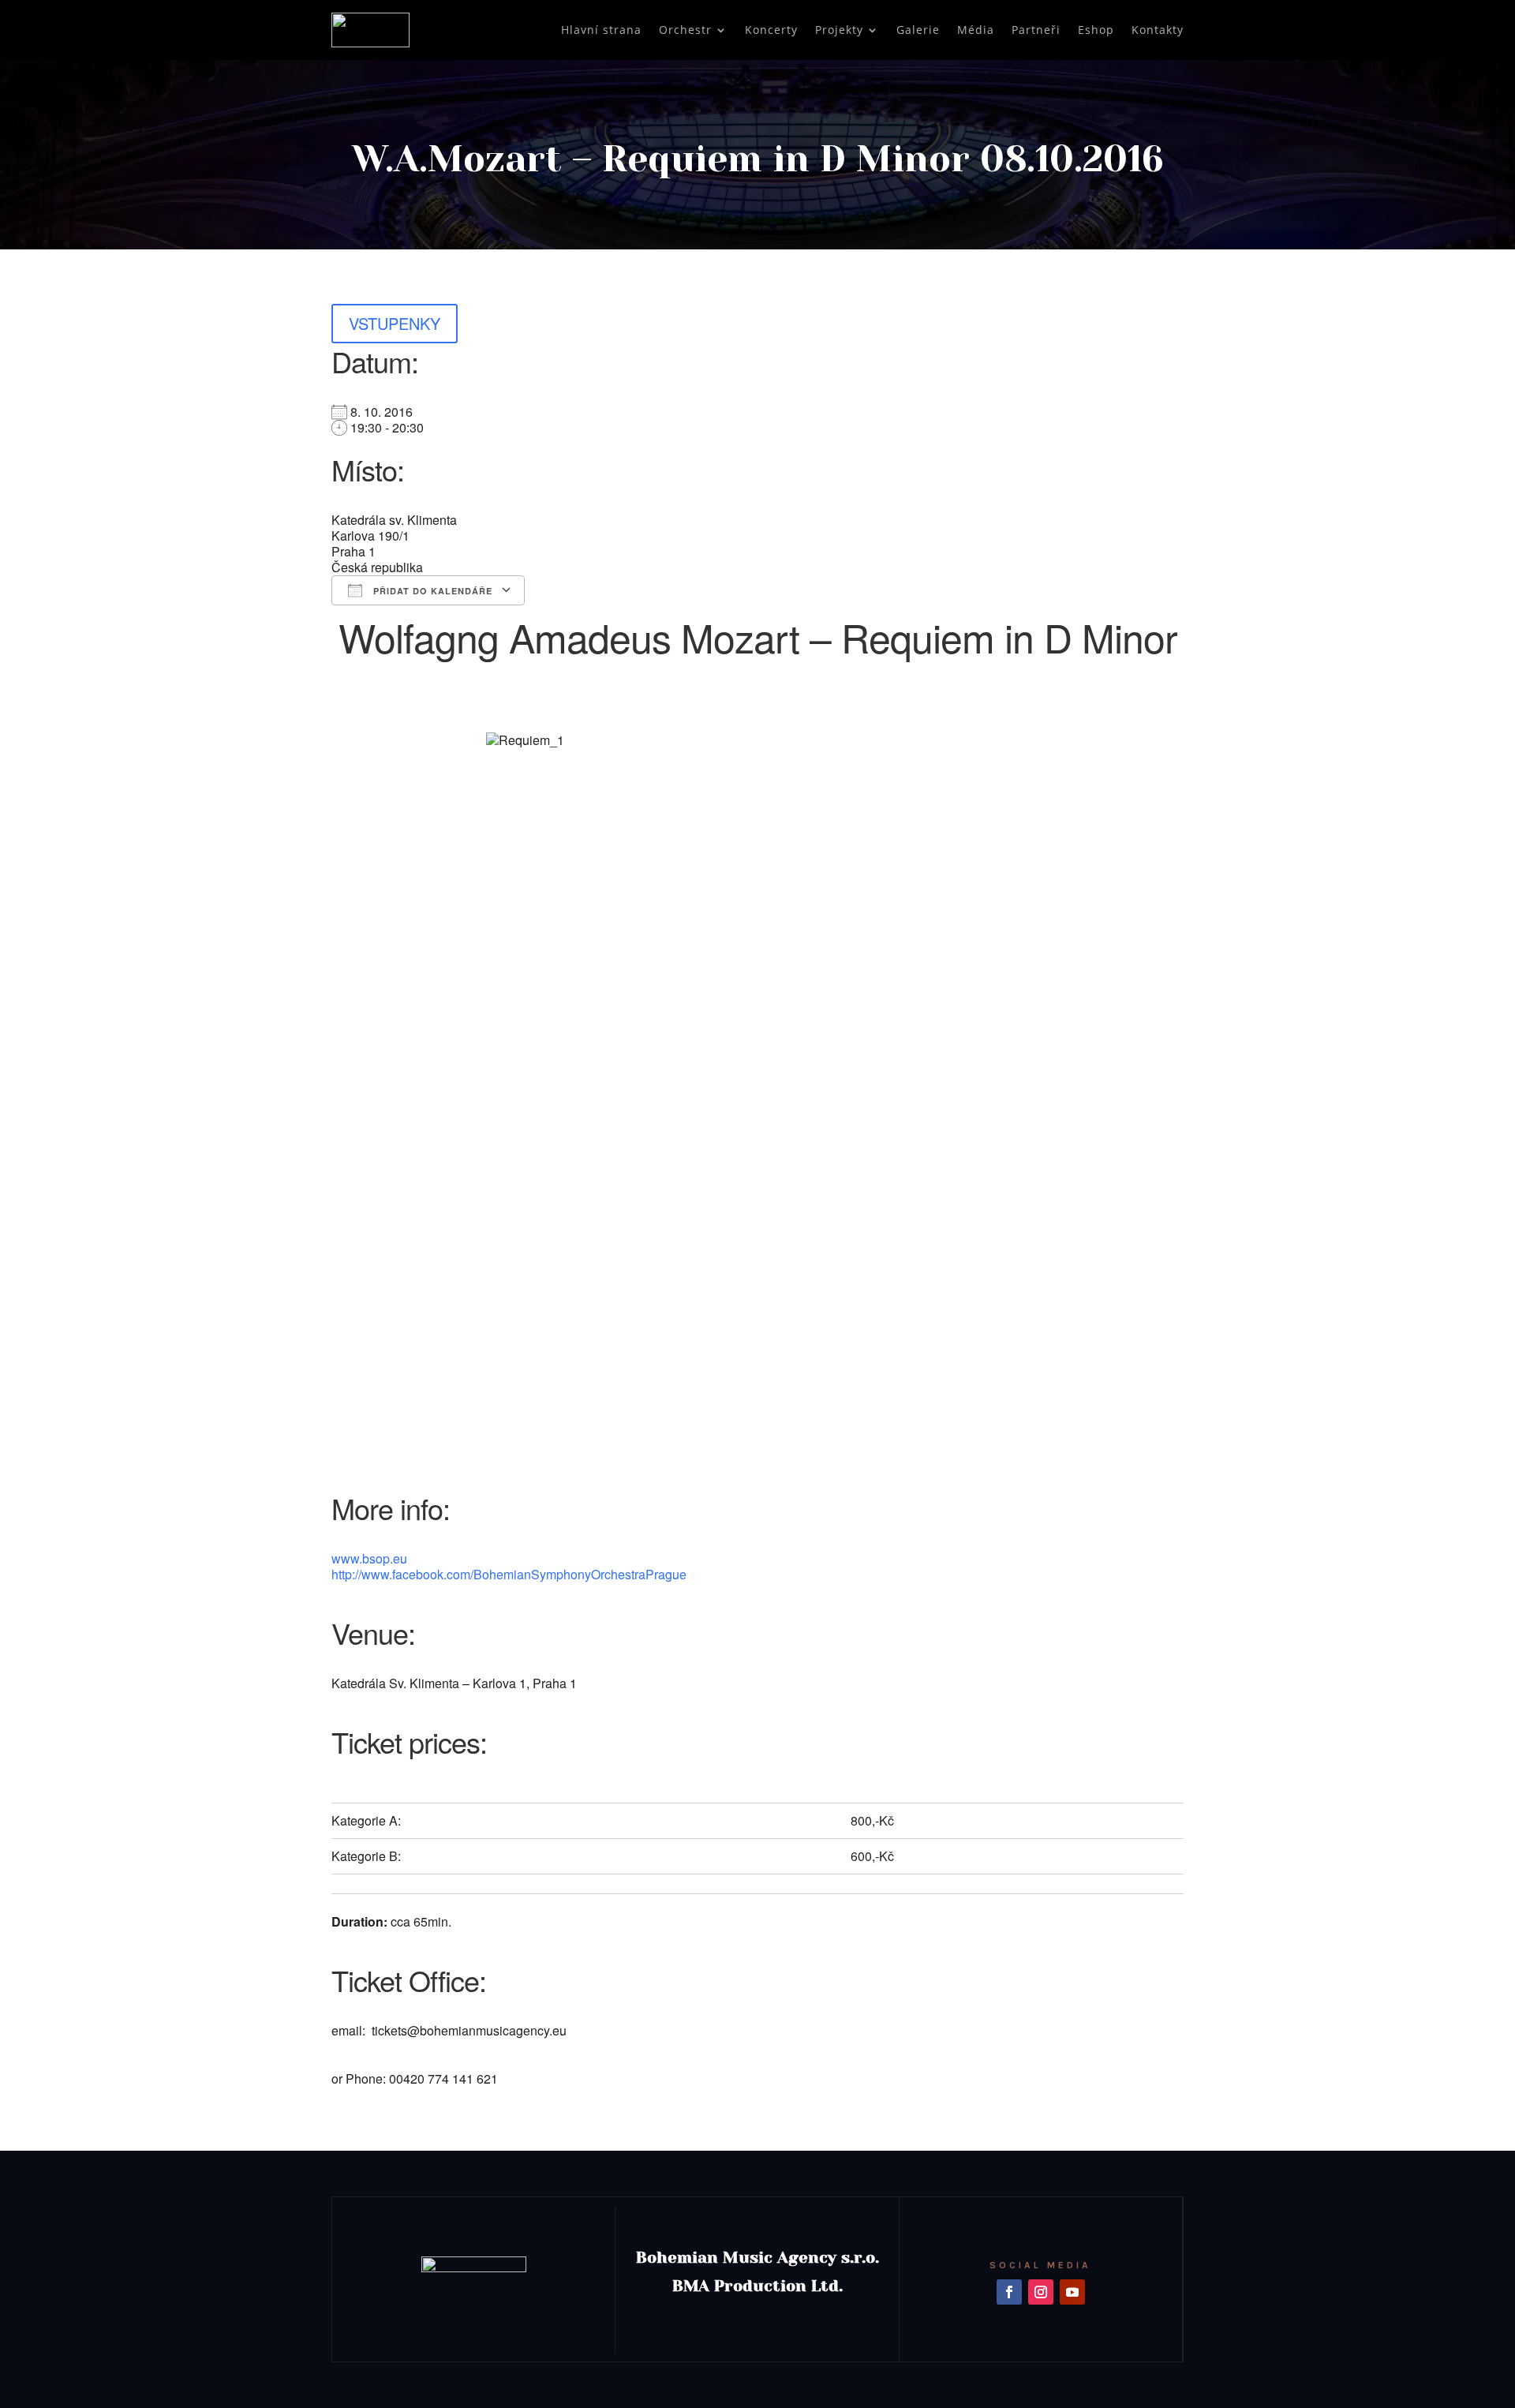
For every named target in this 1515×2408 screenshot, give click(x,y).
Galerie (918, 30)
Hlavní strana (601, 30)
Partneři (1036, 30)
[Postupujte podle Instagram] (1041, 2292)
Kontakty (1158, 30)
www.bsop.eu (369, 1558)
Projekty (839, 30)
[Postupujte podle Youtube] (1072, 2292)
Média (976, 30)
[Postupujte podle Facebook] (1009, 2292)
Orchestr (685, 30)
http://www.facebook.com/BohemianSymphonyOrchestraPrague (509, 1574)
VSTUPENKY (395, 323)
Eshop (1096, 30)
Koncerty (771, 30)
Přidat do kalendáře (431, 591)
